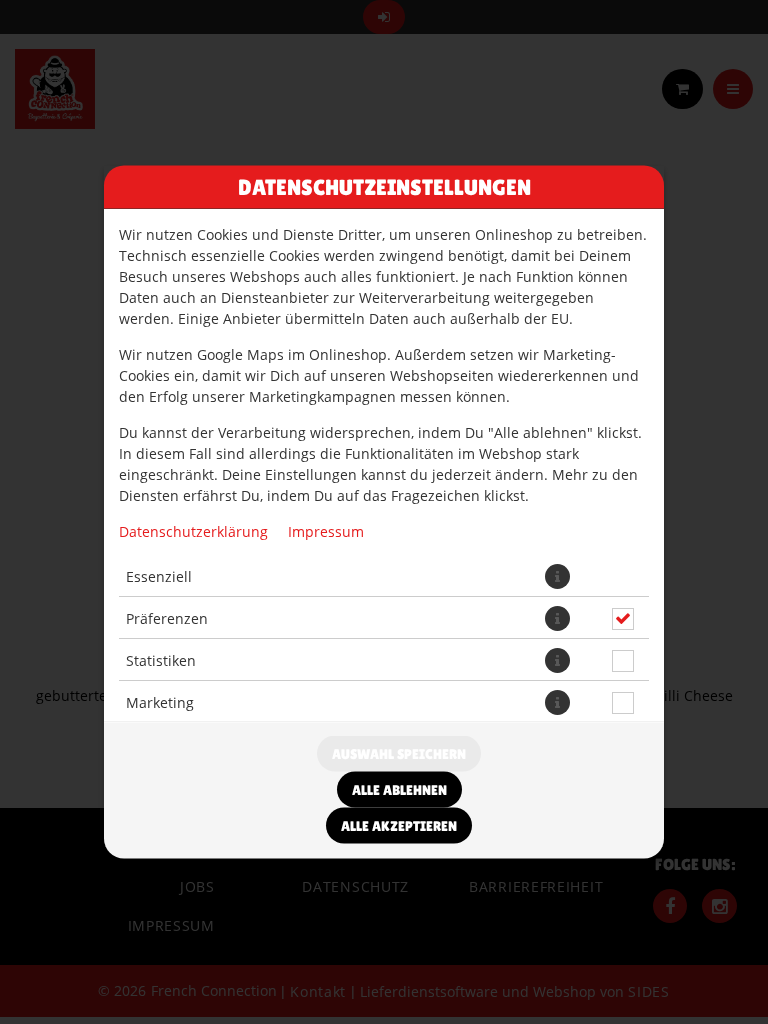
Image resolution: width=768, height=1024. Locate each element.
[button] (557, 576)
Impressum (326, 531)
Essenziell (159, 575)
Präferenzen (167, 617)
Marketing (160, 701)
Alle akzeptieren (399, 826)
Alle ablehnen (399, 790)
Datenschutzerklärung (193, 531)
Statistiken (161, 659)
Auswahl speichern (399, 754)
